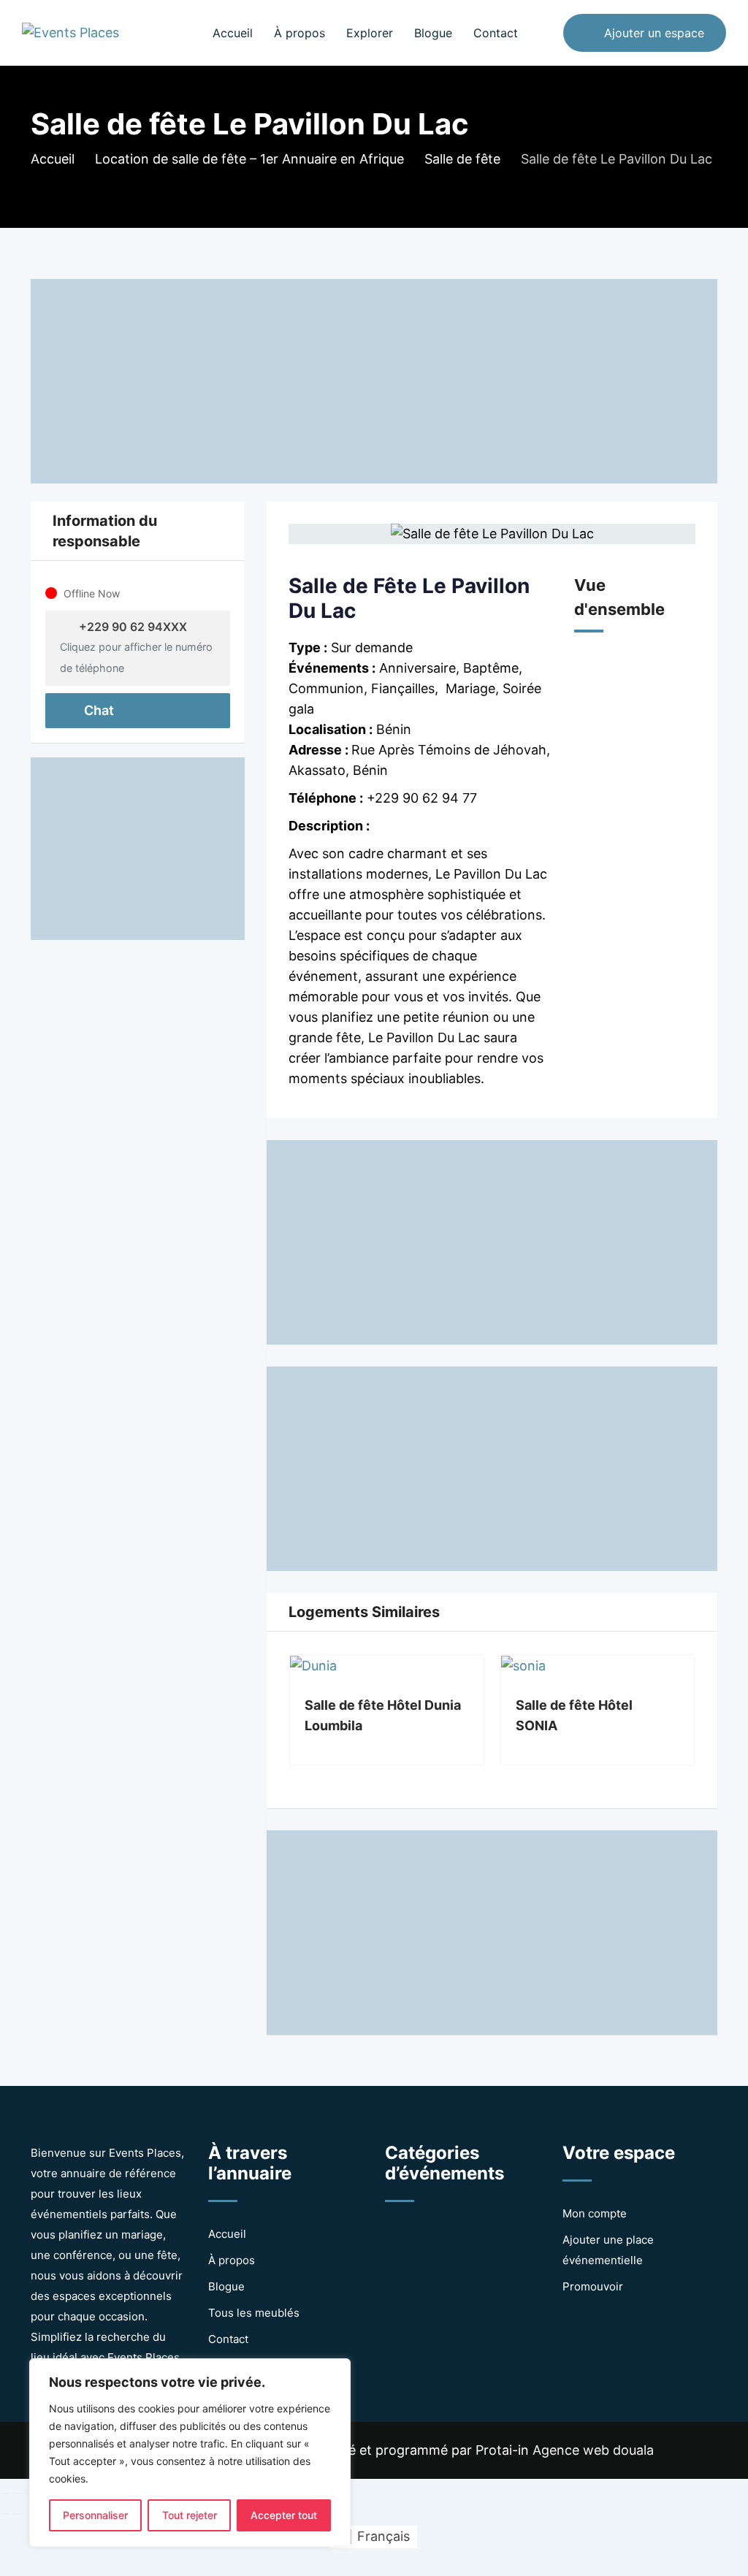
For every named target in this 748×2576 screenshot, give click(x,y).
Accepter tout (284, 2515)
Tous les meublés (254, 2313)
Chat (98, 710)
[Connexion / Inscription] (545, 33)
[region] (190, 2453)
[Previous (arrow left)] (4, 2514)
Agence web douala (593, 2450)
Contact (496, 33)
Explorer (370, 33)
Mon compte (595, 2213)
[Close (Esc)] (4, 2493)
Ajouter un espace (654, 33)
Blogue (433, 33)
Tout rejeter (190, 2515)
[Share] (17, 2493)
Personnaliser (95, 2515)
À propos (299, 33)
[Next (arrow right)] (17, 2514)
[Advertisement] (374, 381)
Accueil (233, 33)
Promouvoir (593, 2286)
